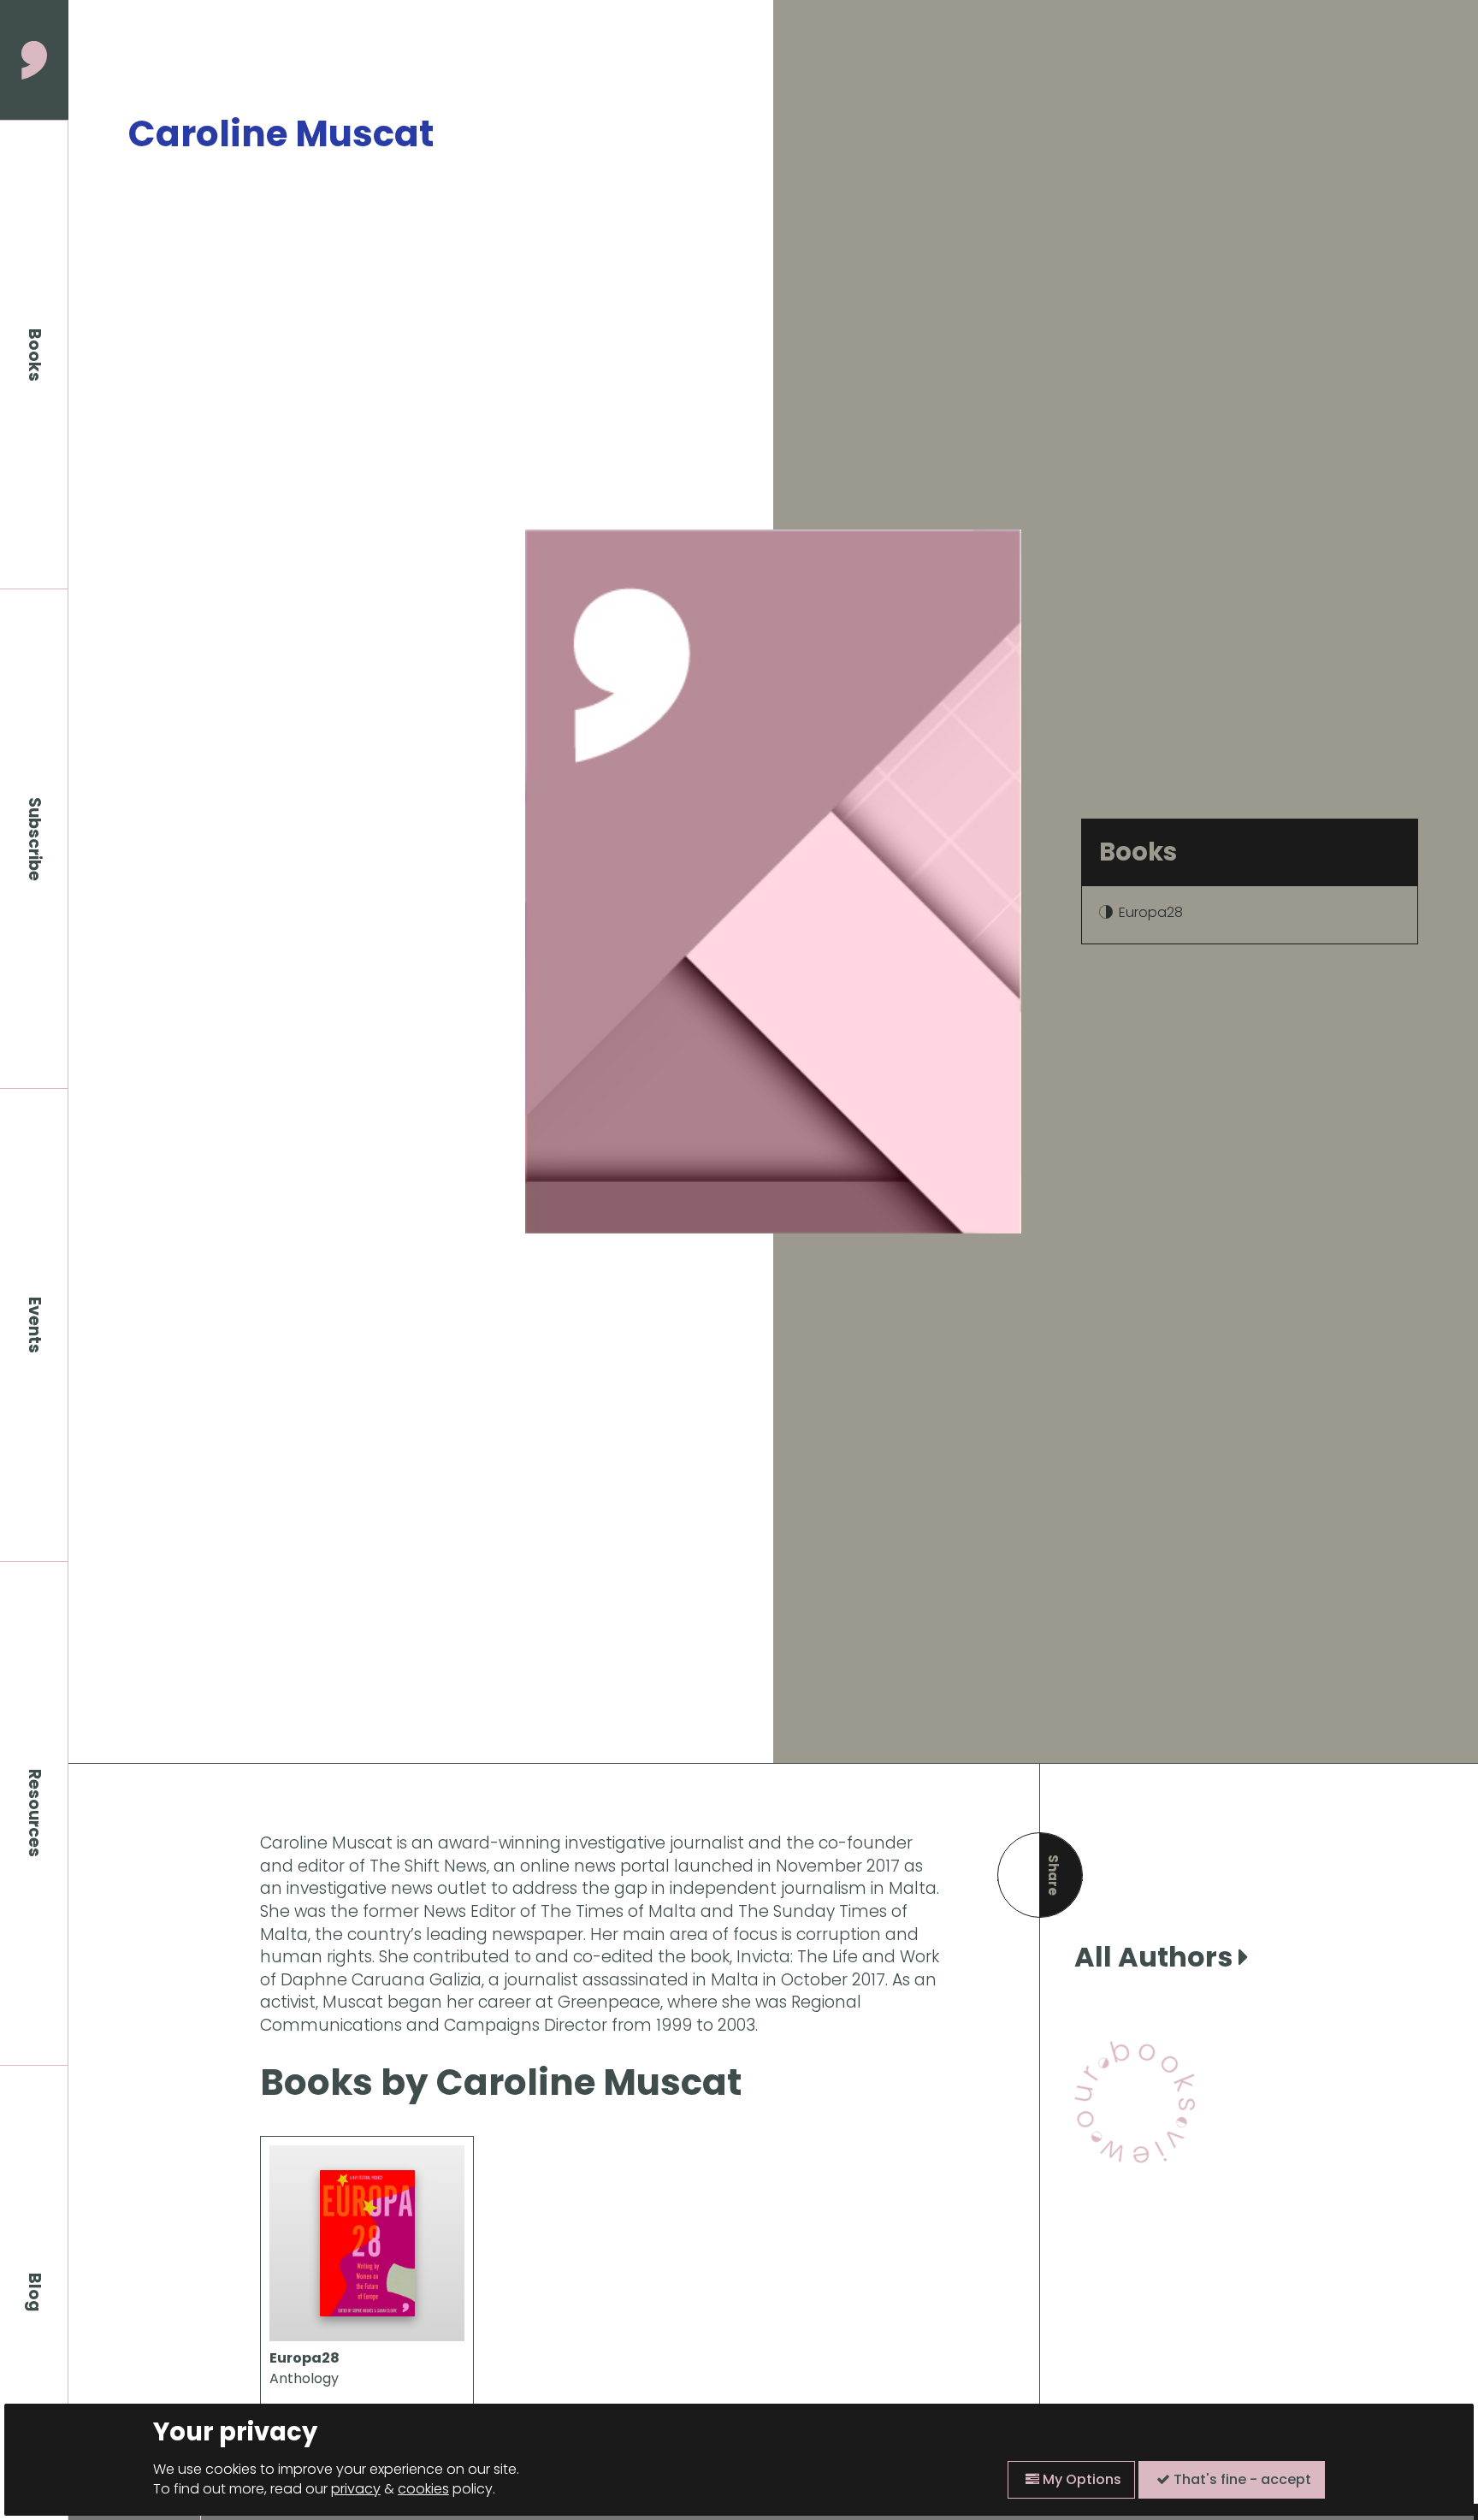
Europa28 (1151, 912)
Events (35, 1325)
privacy (356, 2489)
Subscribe (35, 839)
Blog (35, 2292)
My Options (1080, 2479)
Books (35, 355)
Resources (35, 1813)
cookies (423, 2489)
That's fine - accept (1241, 2479)
